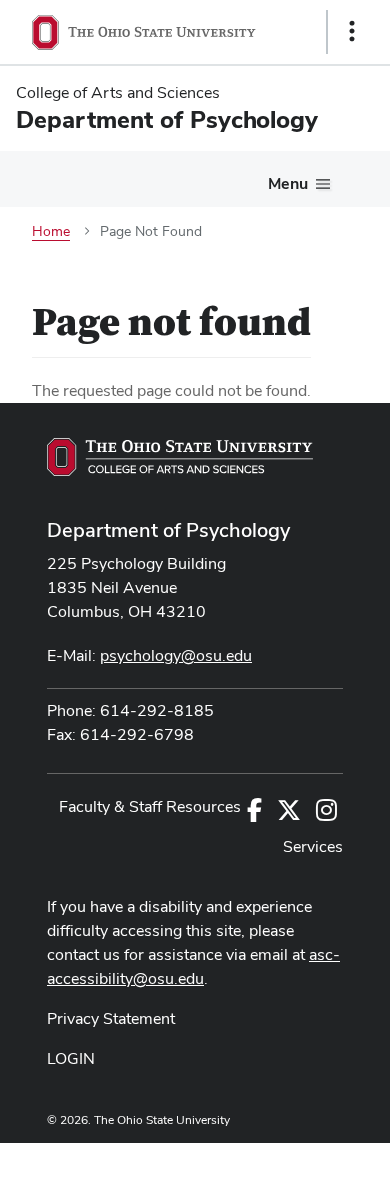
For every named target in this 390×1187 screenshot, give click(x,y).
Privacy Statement (111, 1018)
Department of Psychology (168, 530)
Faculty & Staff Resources (150, 806)
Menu (288, 183)
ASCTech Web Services (281, 1160)
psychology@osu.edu (176, 655)
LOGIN (71, 1058)
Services (313, 846)
